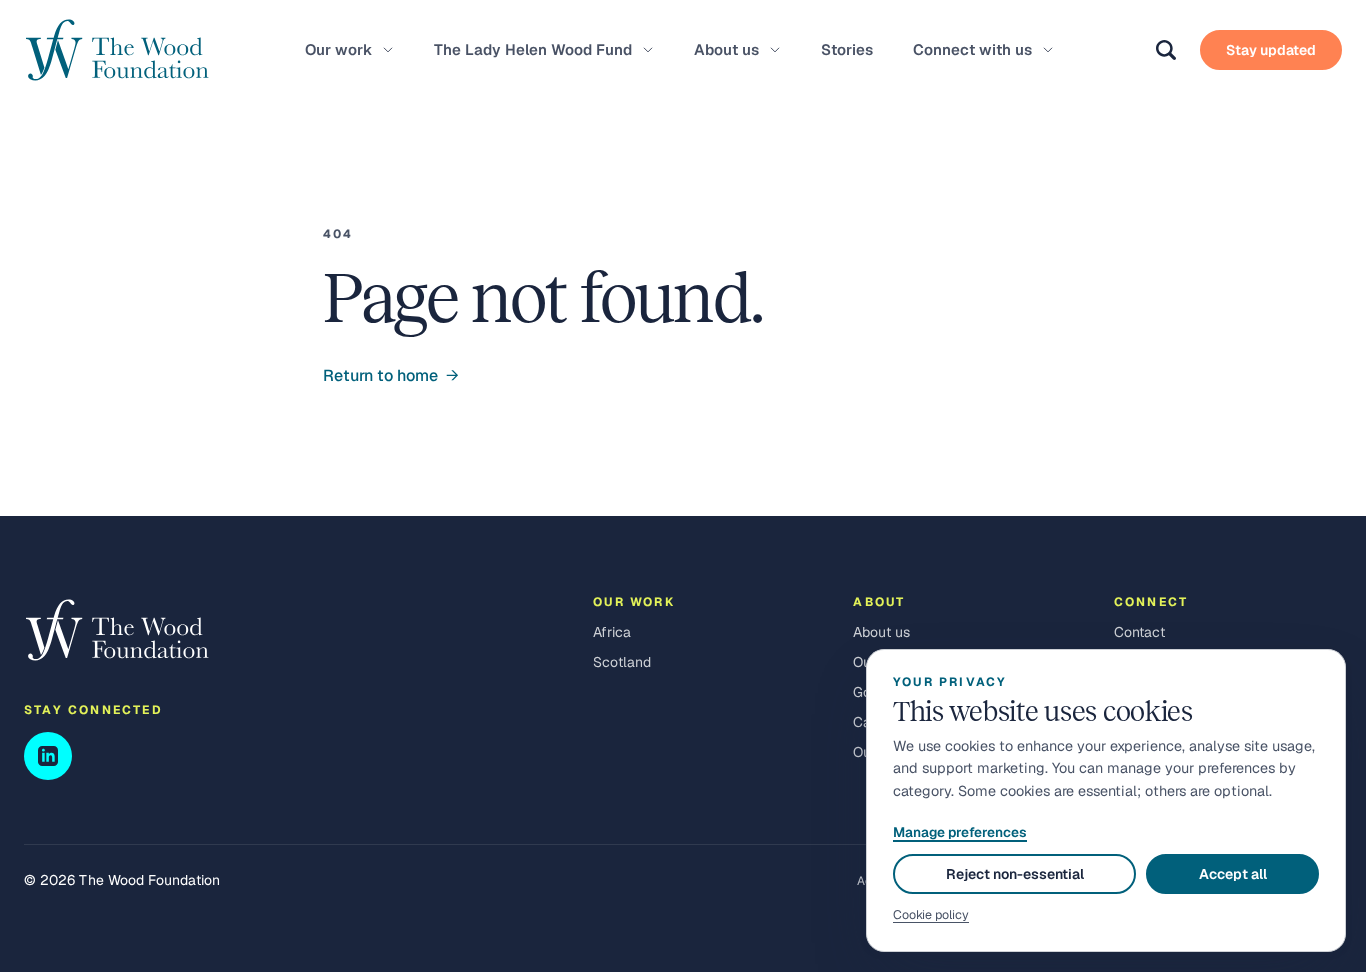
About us (726, 49)
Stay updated (1271, 50)
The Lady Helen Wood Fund (533, 49)
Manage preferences (960, 832)
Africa (612, 632)
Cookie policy (931, 914)
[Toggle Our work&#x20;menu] (388, 50)
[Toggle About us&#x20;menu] (775, 50)
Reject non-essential (1015, 874)
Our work (338, 49)
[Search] (1166, 50)
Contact (1139, 632)
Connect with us (972, 49)
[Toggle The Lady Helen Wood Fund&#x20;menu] (648, 50)
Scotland (622, 662)
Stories (847, 49)
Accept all (1233, 874)
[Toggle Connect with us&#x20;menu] (1048, 50)
